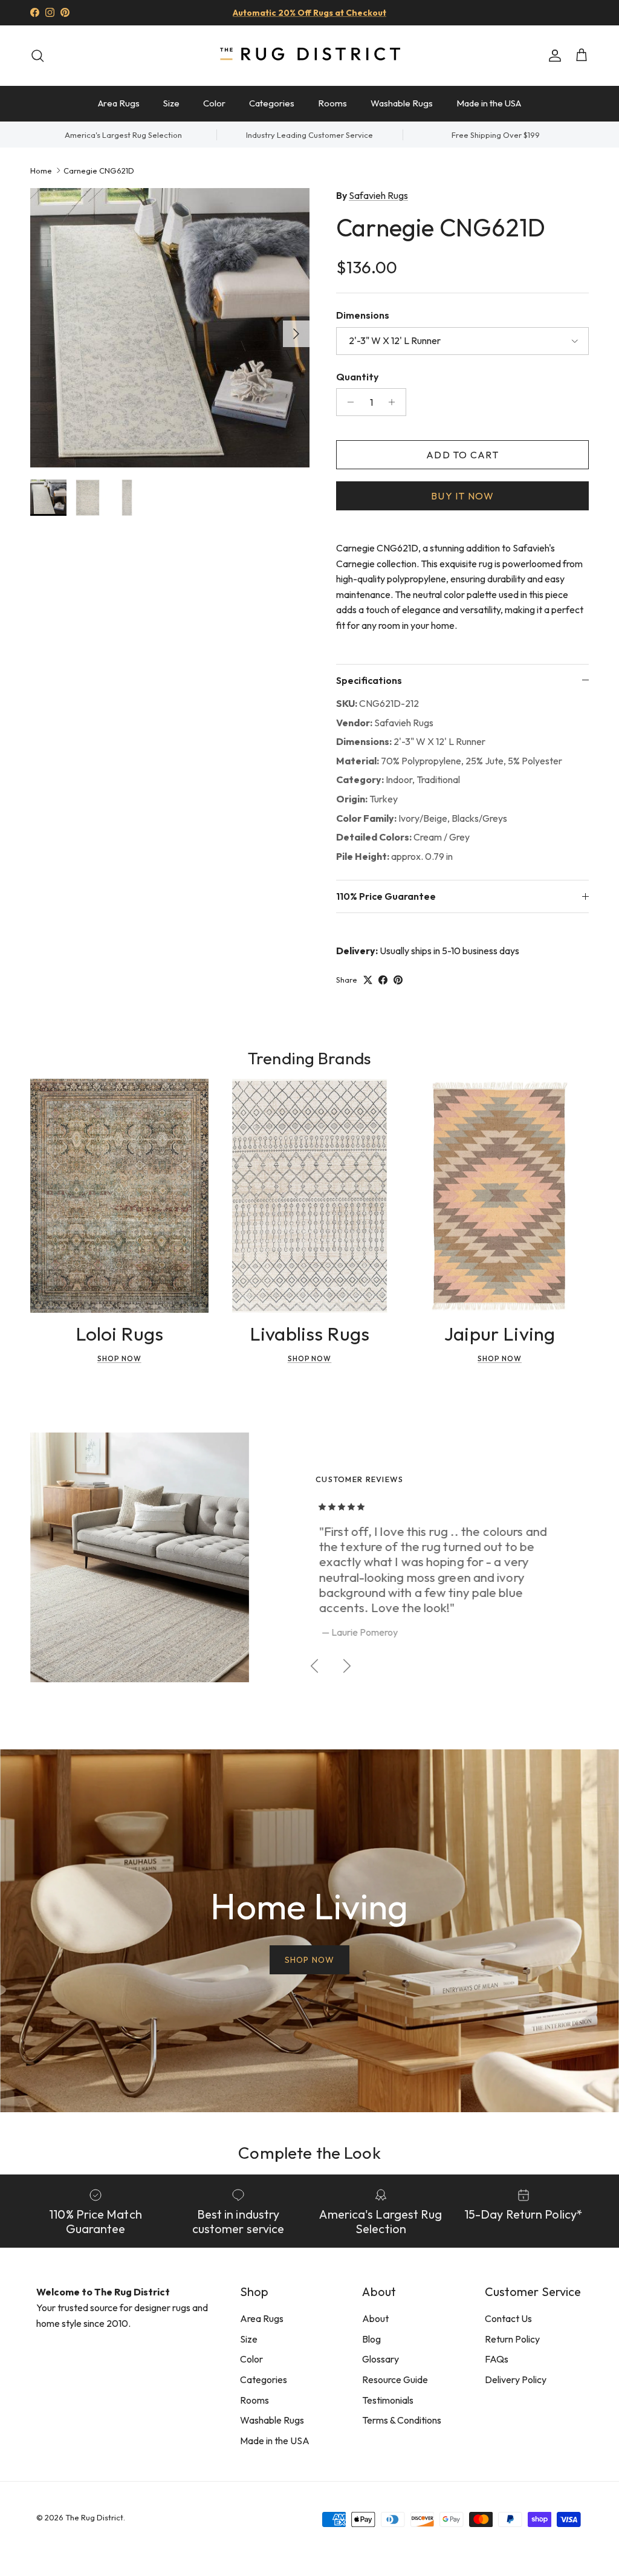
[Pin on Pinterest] (398, 980)
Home (41, 170)
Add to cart (462, 455)
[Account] (553, 56)
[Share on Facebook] (383, 980)
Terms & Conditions (402, 2420)
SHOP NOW (309, 1960)
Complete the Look (309, 2152)
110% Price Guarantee (386, 896)
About (375, 2318)
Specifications (369, 680)
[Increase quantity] (395, 402)
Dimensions (363, 315)
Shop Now (119, 1358)
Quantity (357, 377)
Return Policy (512, 2339)
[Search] (37, 56)
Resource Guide (395, 2379)
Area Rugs (119, 103)
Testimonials (388, 2400)
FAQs (497, 2359)
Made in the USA (489, 103)
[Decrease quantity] (347, 402)
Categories (272, 103)
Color (214, 103)
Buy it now (462, 496)
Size (171, 103)
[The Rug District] (309, 55)
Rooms (332, 103)
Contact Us (508, 2318)
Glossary (381, 2359)
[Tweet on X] (368, 980)
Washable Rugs (402, 103)
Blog (371, 2339)
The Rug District (94, 2517)
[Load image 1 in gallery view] (170, 328)
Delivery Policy (516, 2379)
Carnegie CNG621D (99, 170)
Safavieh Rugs (378, 195)
